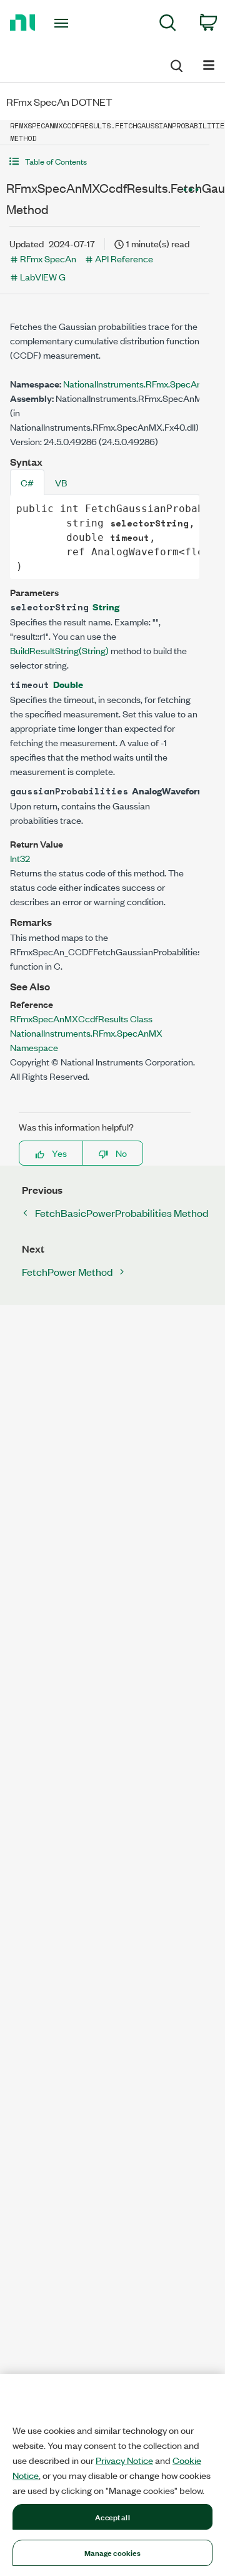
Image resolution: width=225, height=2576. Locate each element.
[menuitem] (168, 25)
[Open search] (176, 64)
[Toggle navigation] (62, 23)
